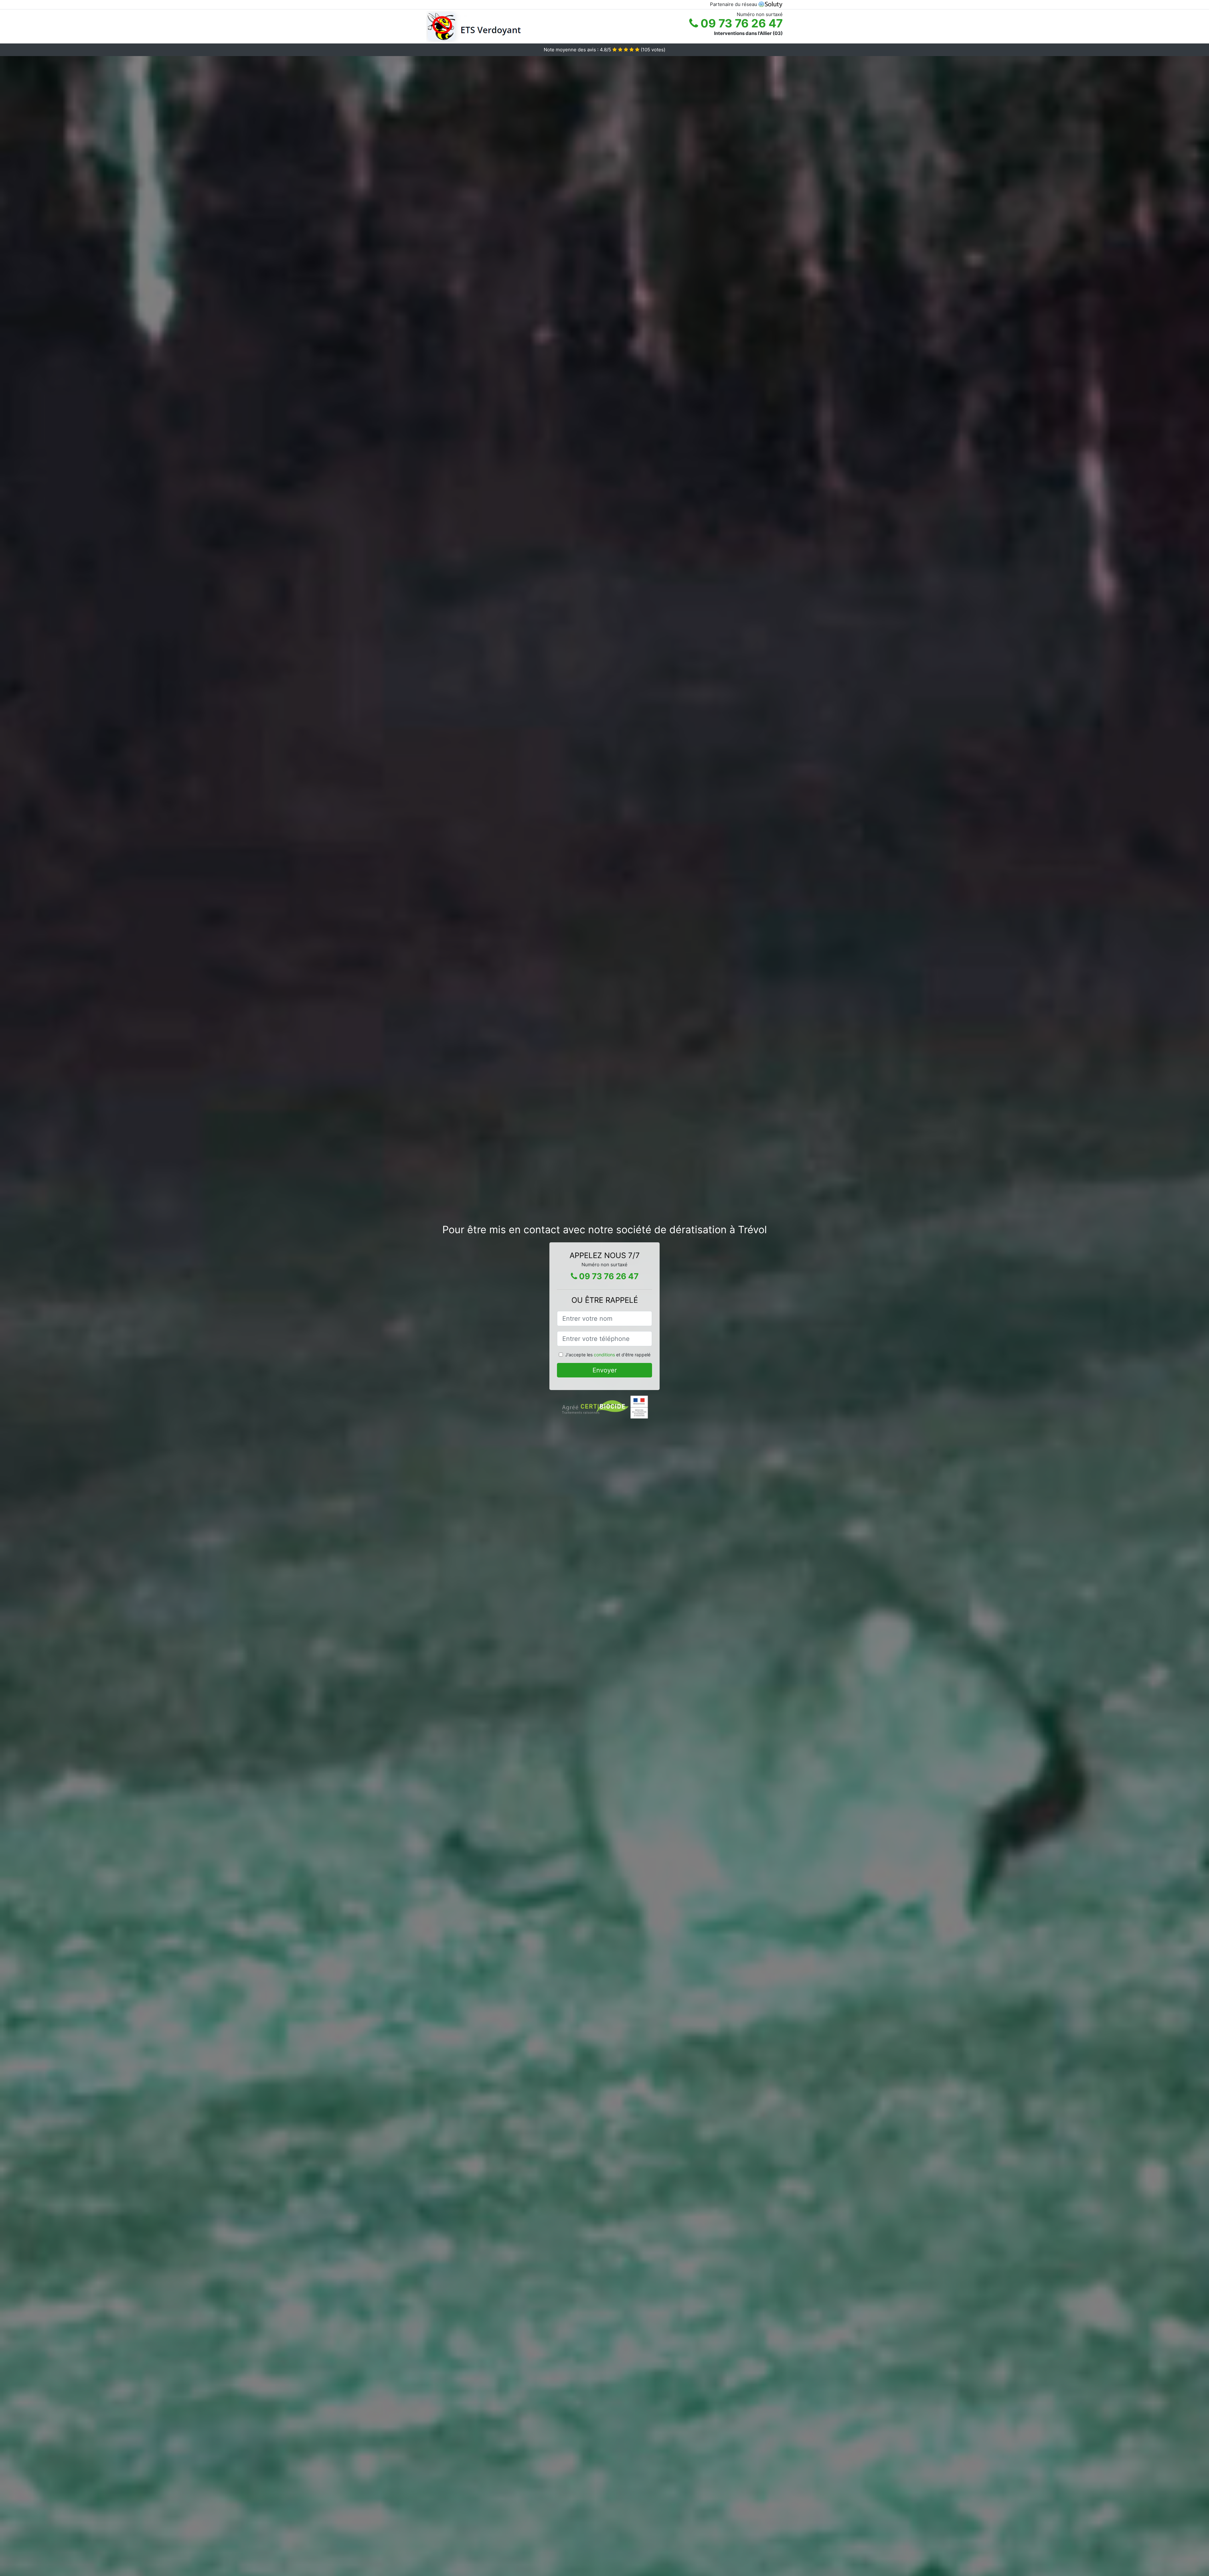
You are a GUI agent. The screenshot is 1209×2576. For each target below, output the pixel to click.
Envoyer (605, 1370)
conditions (604, 1355)
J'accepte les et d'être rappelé (608, 1355)
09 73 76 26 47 (740, 23)
